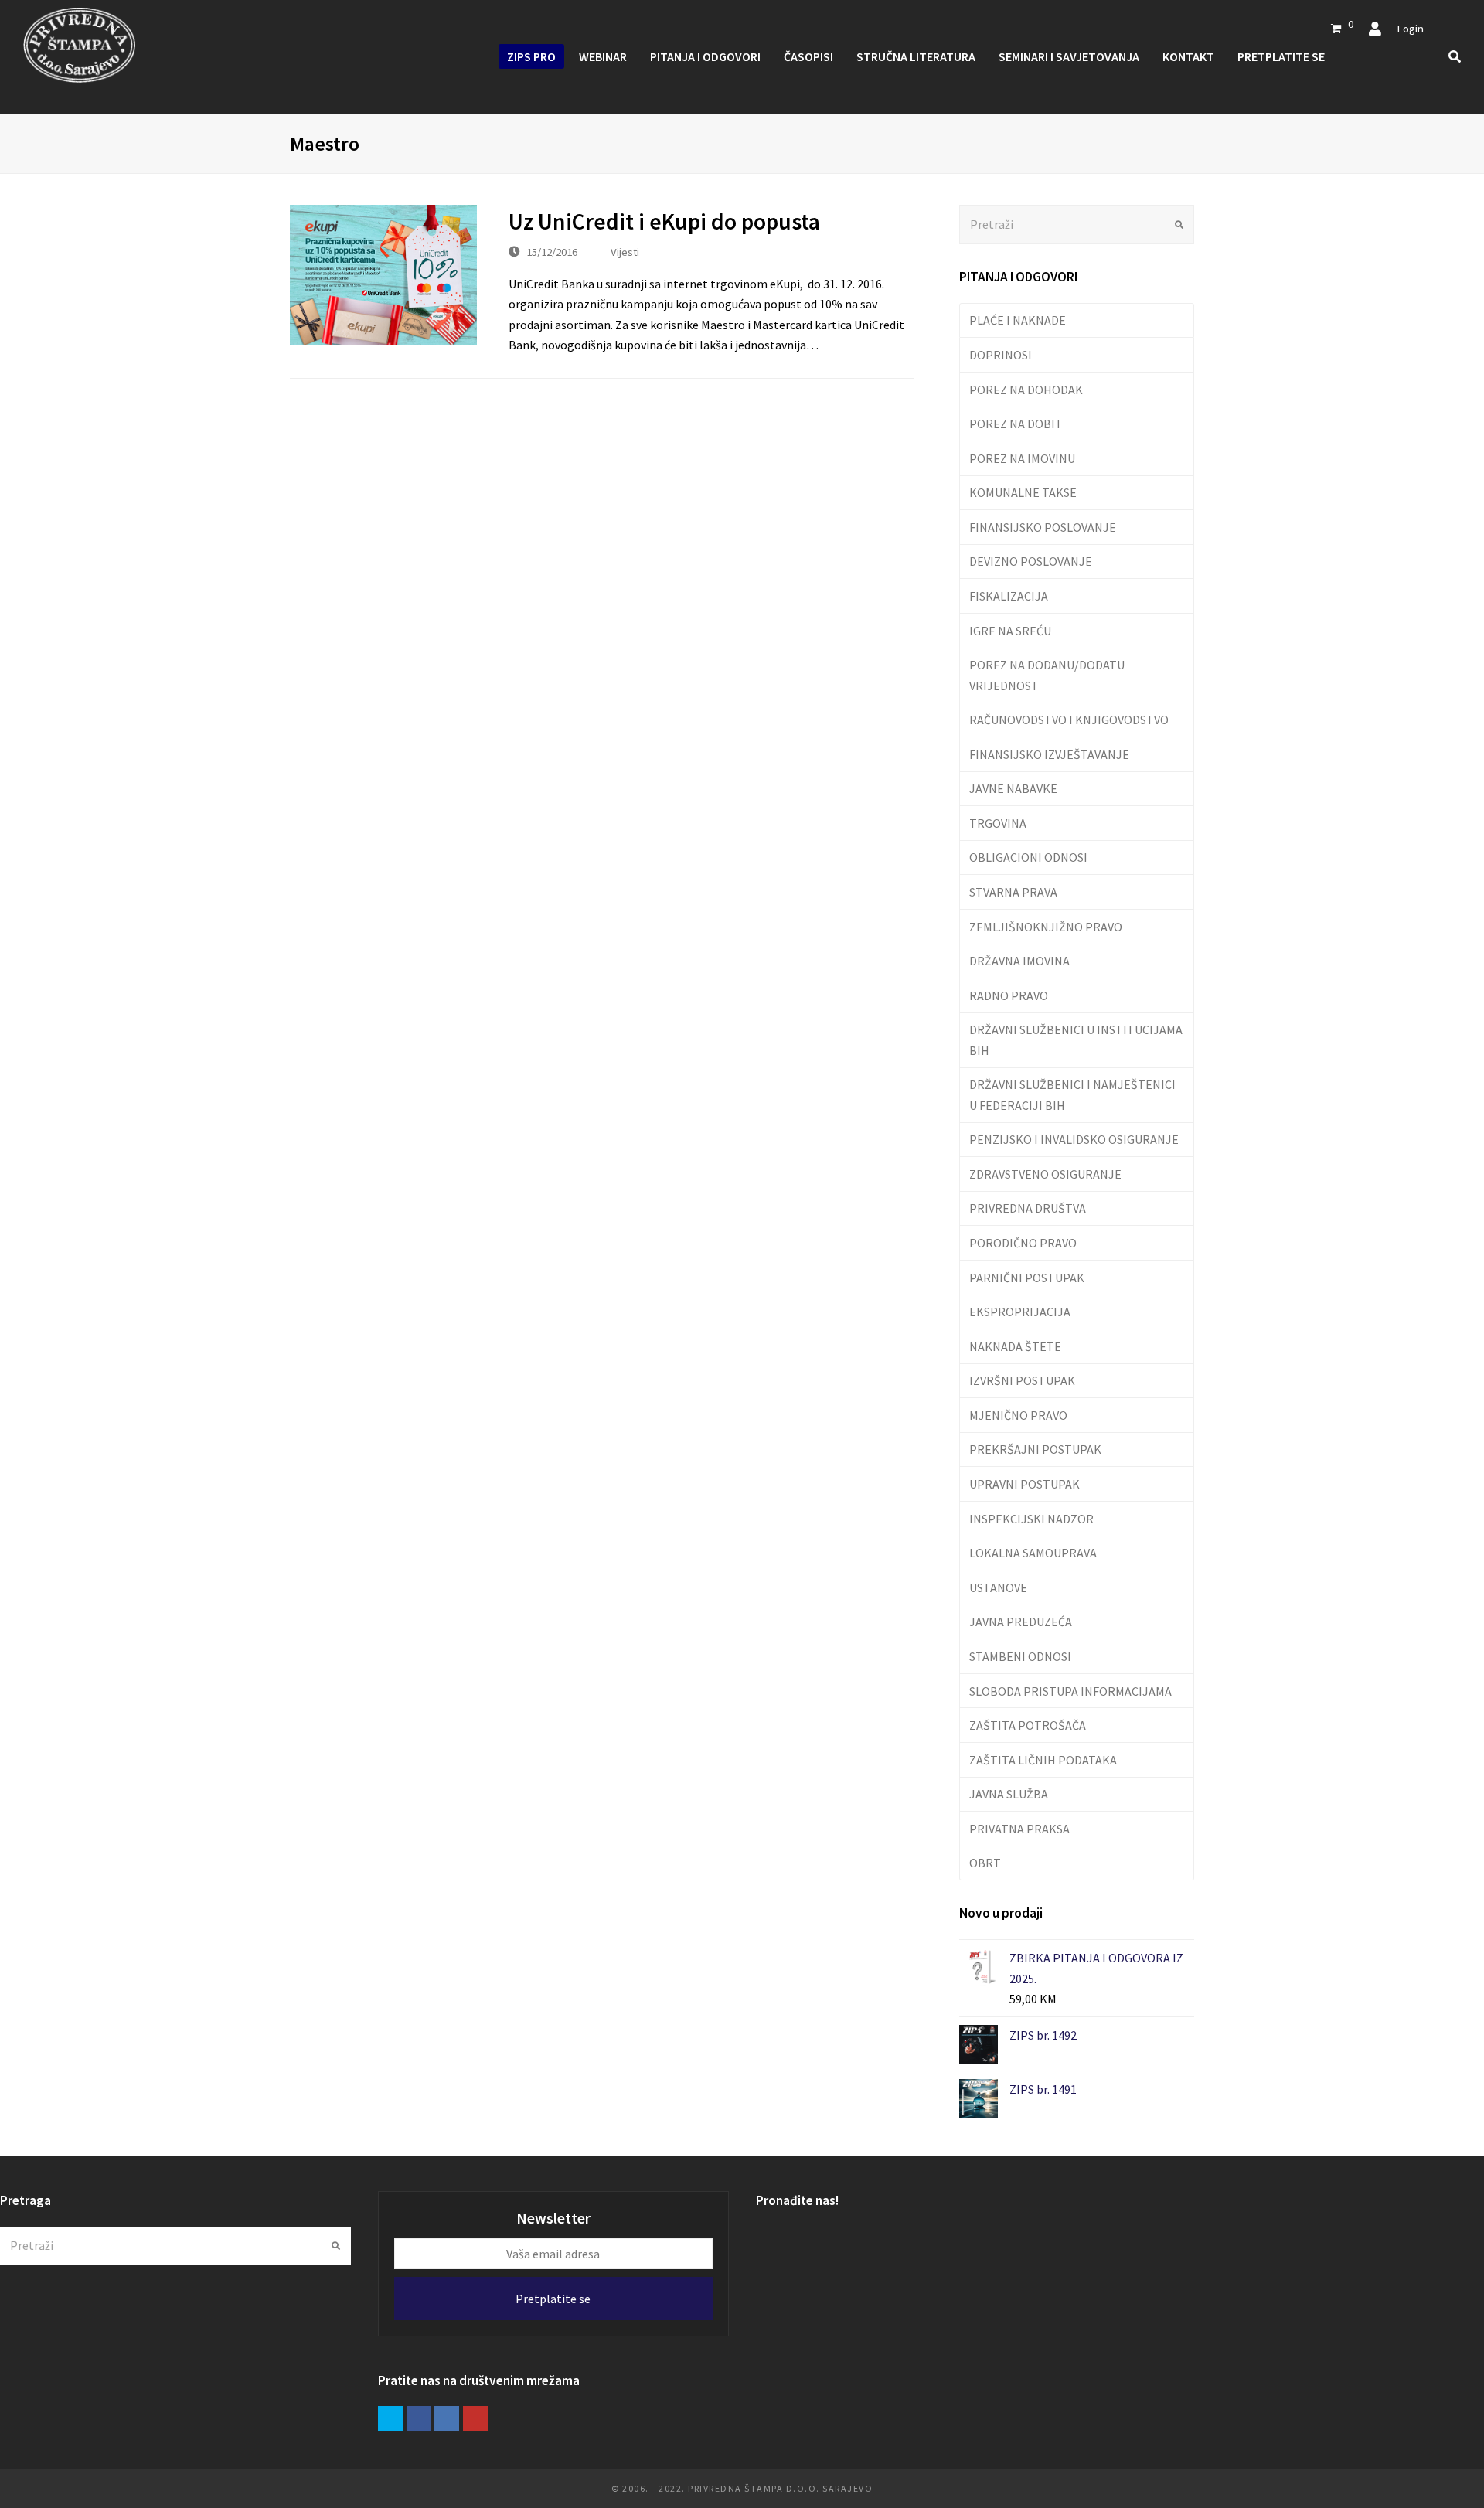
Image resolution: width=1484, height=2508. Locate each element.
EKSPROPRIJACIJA (1020, 1312)
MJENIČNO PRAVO (1018, 1415)
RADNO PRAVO (1009, 995)
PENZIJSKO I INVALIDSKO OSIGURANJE (1074, 1139)
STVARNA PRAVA (1013, 892)
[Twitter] (390, 2418)
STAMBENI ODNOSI (1020, 1656)
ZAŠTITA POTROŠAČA (1028, 1725)
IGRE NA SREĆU (1010, 631)
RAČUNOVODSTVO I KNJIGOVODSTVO (1069, 720)
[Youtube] (475, 2418)
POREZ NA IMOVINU (1022, 458)
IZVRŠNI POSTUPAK (1022, 1380)
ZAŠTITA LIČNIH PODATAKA (1043, 1760)
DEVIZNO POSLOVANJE (1031, 561)
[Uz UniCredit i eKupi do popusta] (383, 275)
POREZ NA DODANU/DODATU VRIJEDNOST (1047, 675)
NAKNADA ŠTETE (1015, 1346)
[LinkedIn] (447, 2418)
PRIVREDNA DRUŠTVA (1028, 1208)
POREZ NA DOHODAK (1026, 390)
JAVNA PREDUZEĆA (1021, 1622)
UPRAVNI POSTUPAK (1025, 1484)
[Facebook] (419, 2418)
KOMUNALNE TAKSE (1023, 492)
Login (1410, 28)
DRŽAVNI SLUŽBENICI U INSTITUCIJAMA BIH (1076, 1040)
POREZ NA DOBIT (1016, 424)
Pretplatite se (553, 2299)
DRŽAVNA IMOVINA (1019, 961)
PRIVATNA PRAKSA (1019, 1829)
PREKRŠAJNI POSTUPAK (1035, 1449)
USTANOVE (998, 1587)
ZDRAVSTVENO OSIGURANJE (1045, 1174)
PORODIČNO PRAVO (1023, 1243)
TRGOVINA (998, 823)
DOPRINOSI (1001, 355)
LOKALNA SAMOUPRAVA (1033, 1553)
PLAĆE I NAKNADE (1018, 320)
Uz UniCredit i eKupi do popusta (664, 221)
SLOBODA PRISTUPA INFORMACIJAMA (1070, 1691)
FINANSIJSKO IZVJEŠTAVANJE (1049, 754)
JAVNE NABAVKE (1013, 788)
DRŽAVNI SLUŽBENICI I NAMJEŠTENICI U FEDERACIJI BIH (1072, 1094)
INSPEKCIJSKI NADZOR (1031, 1519)
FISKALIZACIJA (1009, 596)
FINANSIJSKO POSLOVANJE (1043, 527)
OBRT (985, 1863)
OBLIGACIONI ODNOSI (1028, 857)
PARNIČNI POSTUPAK (1027, 1278)
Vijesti (625, 252)
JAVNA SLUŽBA (1009, 1794)
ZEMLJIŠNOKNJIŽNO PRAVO (1046, 927)
